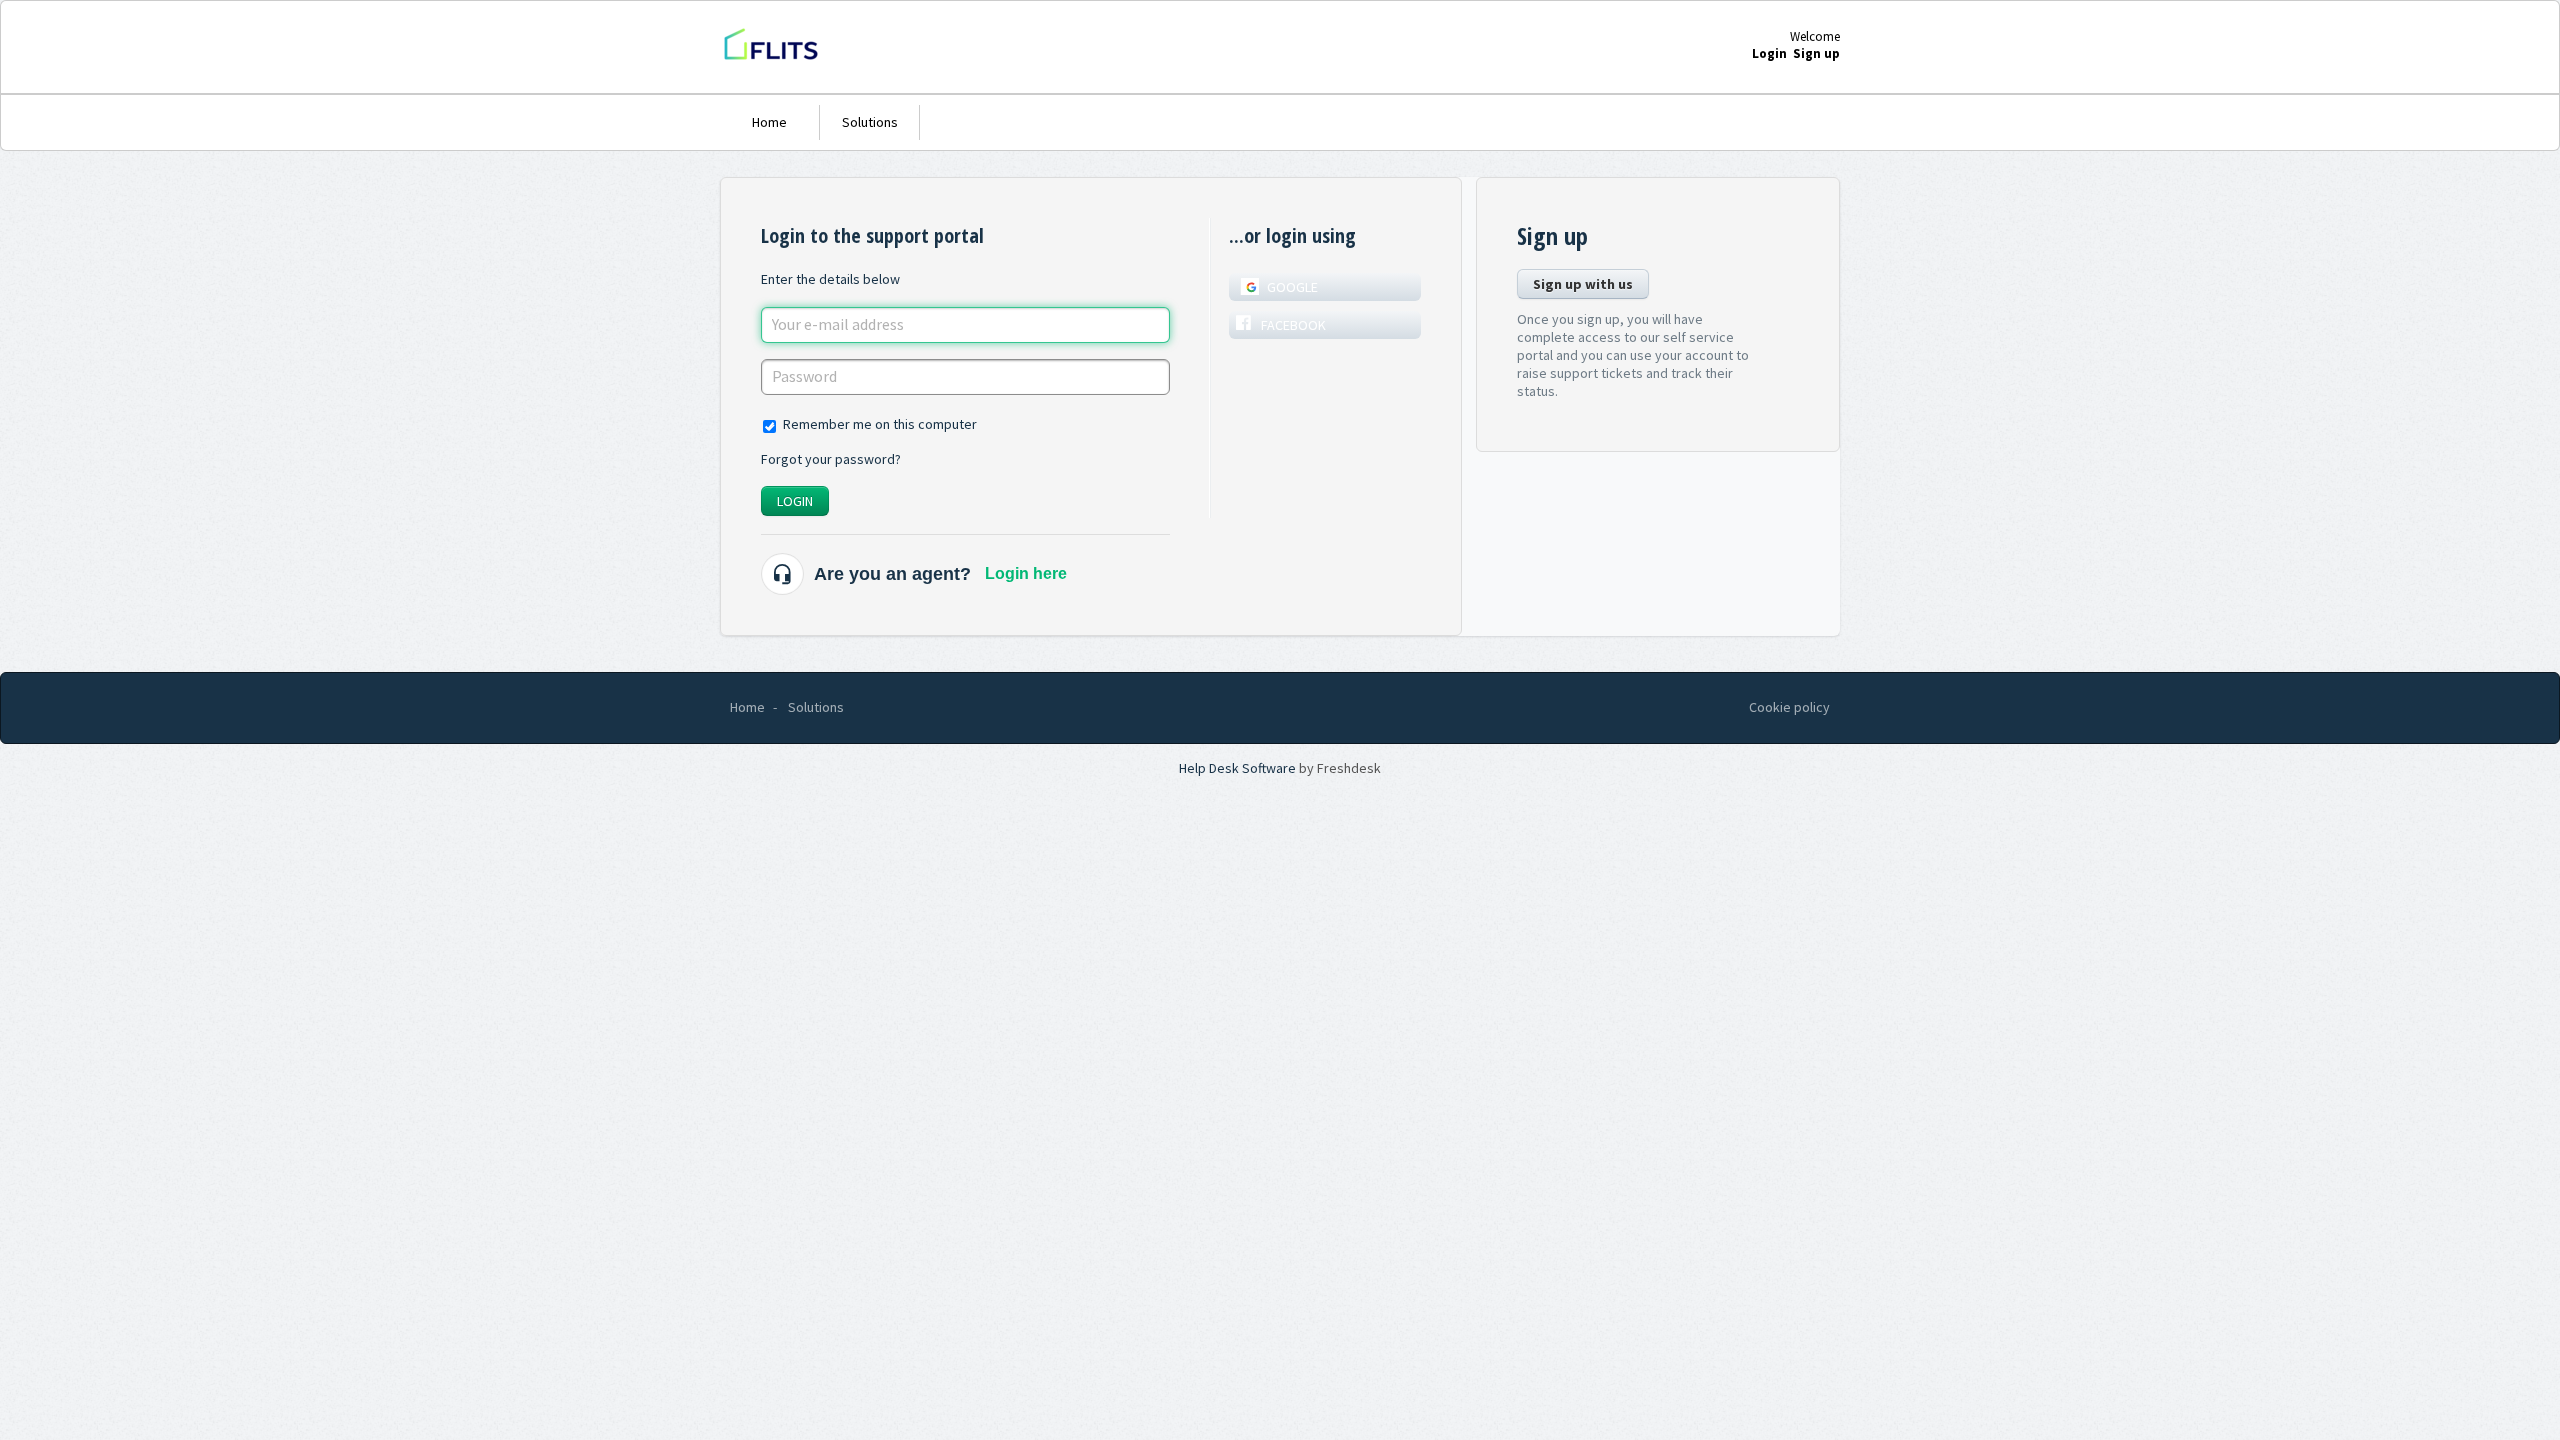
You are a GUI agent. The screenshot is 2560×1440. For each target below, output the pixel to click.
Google (1292, 287)
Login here (1026, 573)
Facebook (1293, 325)
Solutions (870, 122)
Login (795, 501)
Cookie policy (1789, 707)
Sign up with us (1583, 284)
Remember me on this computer (880, 424)
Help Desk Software (1239, 768)
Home (769, 122)
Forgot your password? (831, 459)
